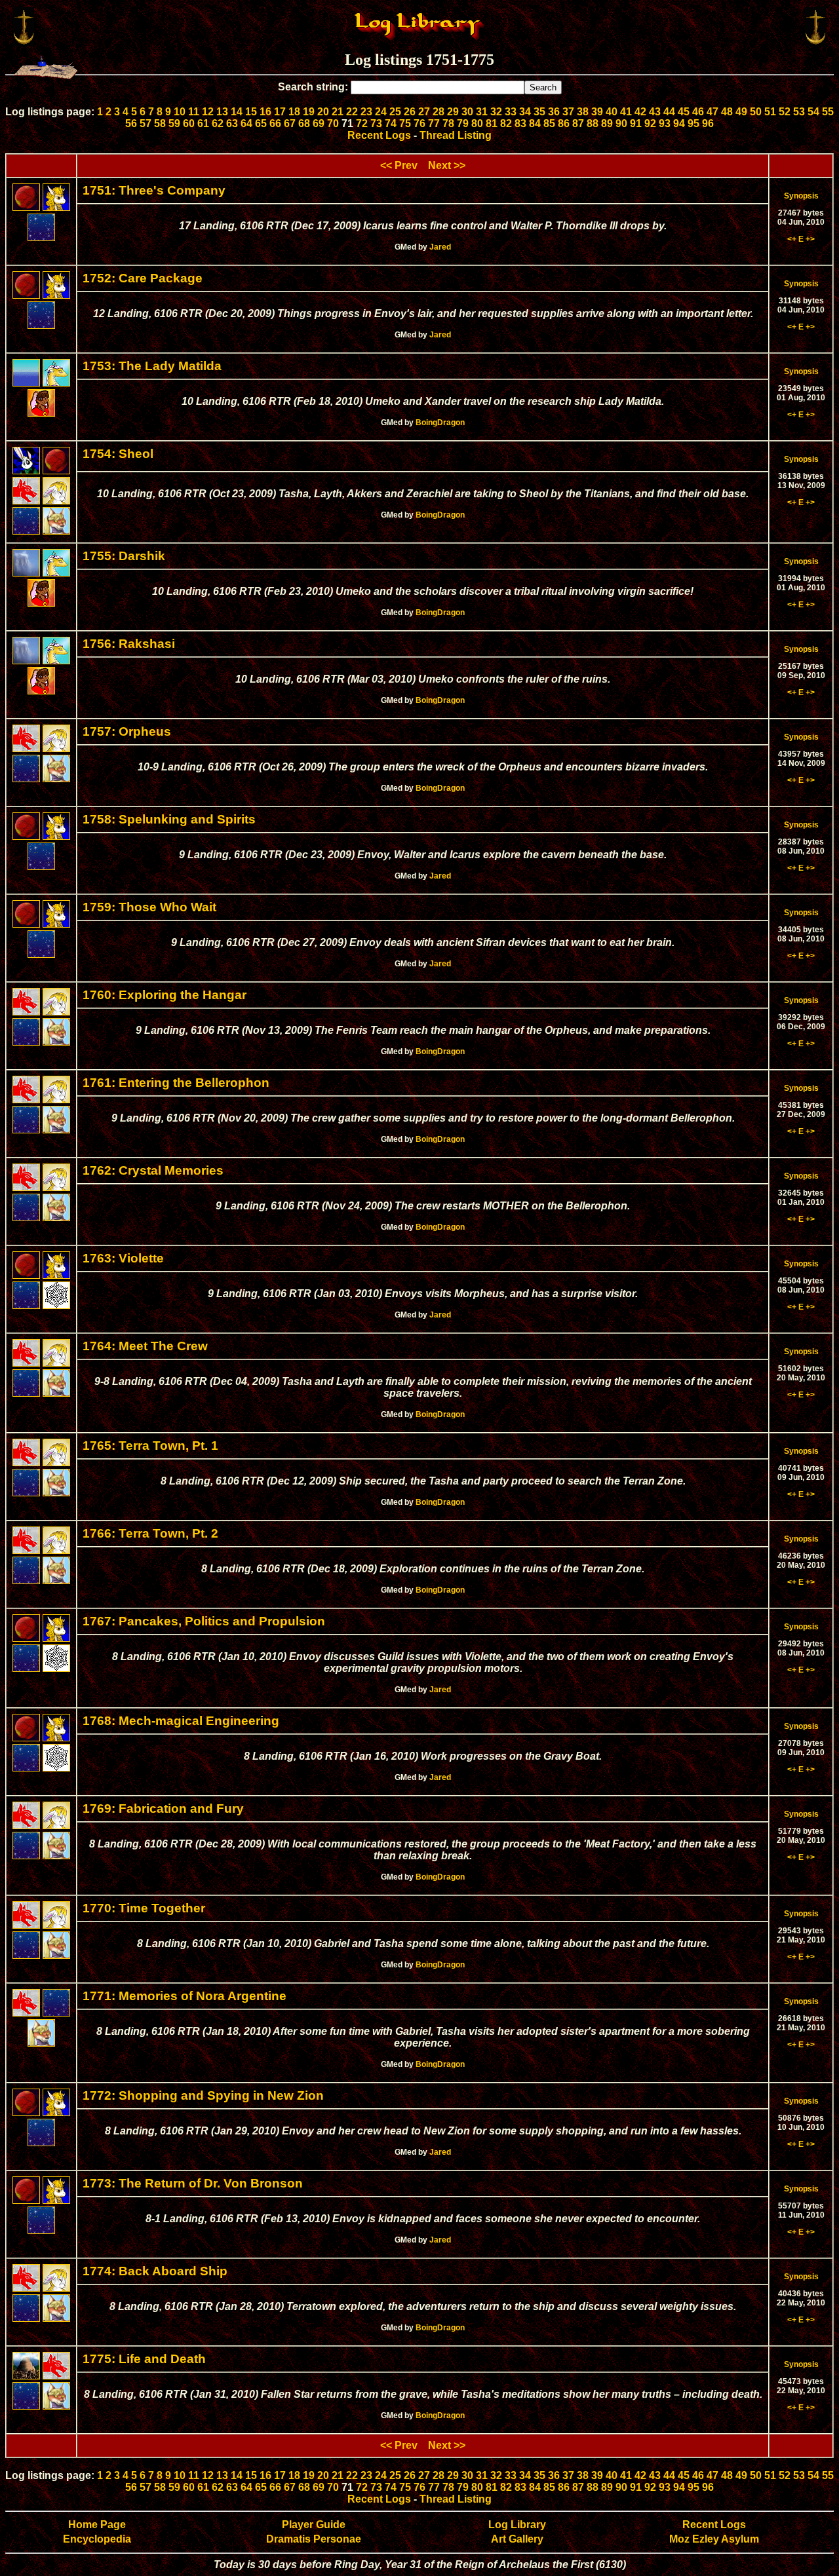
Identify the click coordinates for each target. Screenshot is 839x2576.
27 (424, 112)
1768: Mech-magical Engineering (181, 1721)
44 (669, 112)
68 (304, 123)
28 (439, 112)
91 (636, 123)
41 (626, 112)
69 (319, 123)
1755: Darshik (124, 556)
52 (785, 112)
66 (275, 123)
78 (448, 123)
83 (520, 123)
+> (810, 239)
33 (511, 112)
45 (684, 112)
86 (564, 123)
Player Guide (314, 2525)
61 (203, 123)
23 (366, 112)
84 (535, 123)
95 (693, 123)
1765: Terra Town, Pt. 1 (150, 1446)
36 (554, 112)
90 (621, 123)
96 (708, 123)
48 (727, 112)
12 (208, 112)
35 (539, 112)
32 (496, 112)
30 (467, 112)
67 (290, 123)
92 (650, 123)
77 (434, 123)
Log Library (517, 2525)
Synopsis (801, 196)
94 (679, 123)
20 (323, 112)
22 (352, 112)
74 (391, 123)
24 (381, 112)
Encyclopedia (97, 2539)
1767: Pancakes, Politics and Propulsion (204, 1621)
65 (261, 123)
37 (568, 112)
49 (741, 112)
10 (180, 112)
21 (338, 112)
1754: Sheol (118, 454)
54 (813, 112)
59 (174, 123)
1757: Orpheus (127, 731)
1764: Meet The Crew (145, 1346)
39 (597, 112)
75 (405, 123)
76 (419, 123)
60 (189, 123)
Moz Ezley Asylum (714, 2539)
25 (395, 112)
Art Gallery (517, 2539)
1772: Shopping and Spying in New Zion (203, 2095)
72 (362, 123)
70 (333, 123)
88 (593, 123)
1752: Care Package (143, 278)
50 (756, 112)
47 (712, 112)
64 (246, 123)
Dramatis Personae (314, 2539)
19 (309, 112)
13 (222, 112)
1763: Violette (123, 1258)
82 (506, 123)
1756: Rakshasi (129, 644)
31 (482, 112)
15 (251, 112)
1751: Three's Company (154, 190)
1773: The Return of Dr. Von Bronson (193, 2183)
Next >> (447, 165)
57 (146, 123)
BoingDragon (440, 423)
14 (237, 112)
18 (294, 112)
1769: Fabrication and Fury (163, 1809)
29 (453, 112)
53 (799, 112)
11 (194, 112)
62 (218, 123)
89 (607, 123)
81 (492, 123)
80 (477, 123)
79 (463, 123)
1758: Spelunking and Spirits (169, 819)
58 (160, 123)
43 (655, 112)
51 (770, 112)
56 (131, 123)
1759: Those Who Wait (149, 907)
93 (665, 123)
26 (410, 112)
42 (640, 112)
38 (583, 112)
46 (698, 112)
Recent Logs (379, 135)
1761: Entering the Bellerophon (176, 1083)
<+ (792, 239)
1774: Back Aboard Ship (155, 2271)
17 (280, 112)
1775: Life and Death (144, 2359)
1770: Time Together (144, 1908)
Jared (440, 247)
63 (232, 123)
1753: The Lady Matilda (152, 366)
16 (265, 112)
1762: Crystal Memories (153, 1170)
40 (612, 112)
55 (828, 112)
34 (525, 112)
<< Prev (399, 165)
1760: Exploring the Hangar (165, 995)
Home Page (97, 2525)
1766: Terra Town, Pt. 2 (150, 1533)
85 (549, 123)
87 (578, 123)
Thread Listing (456, 135)
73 (376, 123)
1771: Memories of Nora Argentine (185, 1996)
